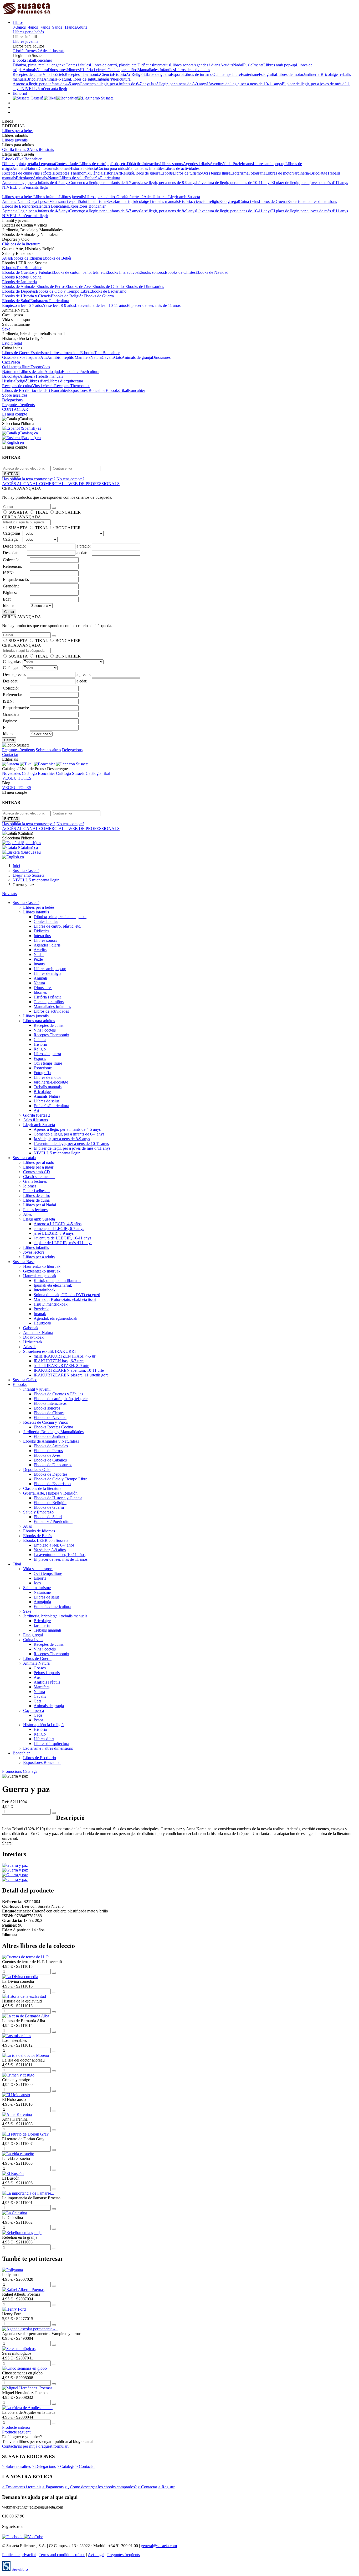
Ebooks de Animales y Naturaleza (51, 1441)
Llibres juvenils (25, 41)
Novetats (9, 894)
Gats (118, 357)
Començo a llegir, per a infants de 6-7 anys (115, 84)
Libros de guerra (157, 74)
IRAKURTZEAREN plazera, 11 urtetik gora (71, 1375)
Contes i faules (78, 65)
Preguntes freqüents (18, 405)
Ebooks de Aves (79, 286)
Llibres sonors (182, 65)
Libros (18, 22)
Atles (27, 1214)
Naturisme (11, 372)
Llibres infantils (46, 197)
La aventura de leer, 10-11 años (101, 305)
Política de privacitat (19, 2555)
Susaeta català (24, 1158)
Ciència (106, 74)
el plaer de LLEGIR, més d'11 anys (63, 1243)
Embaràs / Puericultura (81, 372)
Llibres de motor (290, 74)
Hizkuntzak (33, 1342)
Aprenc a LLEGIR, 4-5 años (58, 1224)
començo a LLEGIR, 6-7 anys (59, 1229)
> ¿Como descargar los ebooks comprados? (101, 2487)
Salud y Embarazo (38, 1512)
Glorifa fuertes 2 (26, 51)
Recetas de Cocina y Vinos (45, 1422)
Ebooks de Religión (67, 296)
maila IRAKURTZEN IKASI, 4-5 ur (65, 1356)
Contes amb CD (37, 1172)
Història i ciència (94, 70)
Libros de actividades (192, 70)
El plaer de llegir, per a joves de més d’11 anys (310, 183)
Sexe (111, 201)
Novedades (12, 773)
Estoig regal (229, 201)
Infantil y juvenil (37, 1389)
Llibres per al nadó (39, 1162)
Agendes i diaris (207, 65)
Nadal (238, 65)
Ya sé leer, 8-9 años (59, 305)
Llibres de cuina (36, 1200)
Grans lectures (35, 1181)
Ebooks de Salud (16, 301)
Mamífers (83, 357)
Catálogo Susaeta (71, 773)
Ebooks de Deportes (19, 291)
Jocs (46, 367)
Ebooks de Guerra (99, 296)
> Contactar (85, 2466)
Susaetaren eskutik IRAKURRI (49, 1351)
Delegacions (12, 400)
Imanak (40, 1314)
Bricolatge (35, 79)
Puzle (248, 65)
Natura (42, 70)
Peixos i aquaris (27, 357)
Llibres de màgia (47, 973)
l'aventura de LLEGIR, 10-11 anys (62, 1238)
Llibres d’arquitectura (65, 381)
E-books (20, 60)
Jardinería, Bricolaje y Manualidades (53, 1432)
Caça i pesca (39, 201)
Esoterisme (250, 74)
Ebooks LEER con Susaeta (46, 1540)
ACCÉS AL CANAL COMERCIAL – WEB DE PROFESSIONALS (61, 484)
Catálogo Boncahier (39, 773)
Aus (44, 357)
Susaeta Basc (24, 1262)
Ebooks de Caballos (109, 286)
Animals (30, 70)
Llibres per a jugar (38, 1167)
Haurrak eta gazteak (40, 1276)
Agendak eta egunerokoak (55, 1318)
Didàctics (145, 65)
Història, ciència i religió (199, 201)
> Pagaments (53, 2487)
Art (129, 74)
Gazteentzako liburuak (42, 1271)
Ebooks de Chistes (180, 272)
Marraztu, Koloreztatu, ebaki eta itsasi (65, 1299)
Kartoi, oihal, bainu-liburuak (57, 1281)
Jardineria (27, 376)
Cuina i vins (249, 201)
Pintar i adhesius (37, 1191)
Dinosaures (57, 70)
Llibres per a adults (39, 1257)
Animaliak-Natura (38, 1332)
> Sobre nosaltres (16, 2466)
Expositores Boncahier (87, 206)
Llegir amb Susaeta (184, 197)
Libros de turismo (198, 74)
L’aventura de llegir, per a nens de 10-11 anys (244, 84)
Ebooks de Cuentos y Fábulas (27, 272)
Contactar (10, 755)
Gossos (8, 357)
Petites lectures (35, 1210)
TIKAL (42, 512)
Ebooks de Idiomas (27, 258)
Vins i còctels (54, 74)
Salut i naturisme (93, 201)
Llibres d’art (37, 381)
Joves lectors (34, 1252)
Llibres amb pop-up (280, 65)
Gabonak (31, 1328)
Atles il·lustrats (52, 51)
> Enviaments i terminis (22, 2487)
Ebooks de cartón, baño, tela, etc (78, 272)
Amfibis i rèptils (61, 357)
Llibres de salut (83, 79)
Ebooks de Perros (51, 286)
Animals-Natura (57, 79)
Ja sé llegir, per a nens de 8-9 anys (178, 84)
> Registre (167, 2487)
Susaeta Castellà (26, 903)
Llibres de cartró (37, 1195)
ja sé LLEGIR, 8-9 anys (54, 1233)
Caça (6, 362)
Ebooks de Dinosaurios (145, 286)
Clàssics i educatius (39, 1177)
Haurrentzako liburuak (42, 1266)
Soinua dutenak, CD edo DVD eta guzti (67, 1295)
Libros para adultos (101, 197)
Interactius (161, 65)
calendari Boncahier (52, 206)
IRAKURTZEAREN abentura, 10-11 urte (69, 1370)
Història (119, 74)
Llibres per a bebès (28, 32)
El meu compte (15, 414)
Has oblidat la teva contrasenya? (29, 479)
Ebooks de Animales (19, 286)
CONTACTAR (15, 409)
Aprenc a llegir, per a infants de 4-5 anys (46, 84)
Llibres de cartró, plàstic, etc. (114, 65)
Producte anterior (16, 2427)
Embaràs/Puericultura (113, 79)
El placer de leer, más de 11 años (154, 305)
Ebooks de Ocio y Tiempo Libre (63, 291)
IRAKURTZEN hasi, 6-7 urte (59, 1361)
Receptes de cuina (28, 74)
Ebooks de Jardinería (19, 282)
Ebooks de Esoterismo (108, 291)
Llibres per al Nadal (40, 1205)
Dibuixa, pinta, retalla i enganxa (39, 65)
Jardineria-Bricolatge (320, 74)
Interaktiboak (45, 1290)
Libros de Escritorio (19, 206)
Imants (258, 65)
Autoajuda (53, 372)
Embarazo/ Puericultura (50, 301)
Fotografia (267, 74)
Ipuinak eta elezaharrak (53, 1285)
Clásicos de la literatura (21, 244)
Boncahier (43, 60)
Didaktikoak (33, 1337)
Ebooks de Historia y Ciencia (26, 296)
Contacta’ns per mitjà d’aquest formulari (35, 2446)
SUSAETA (18, 512)
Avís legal (96, 2555)
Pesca (15, 362)
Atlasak (29, 1347)
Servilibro (19, 2569)
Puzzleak (41, 1309)
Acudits (227, 65)
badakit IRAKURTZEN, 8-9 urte (61, 1366)
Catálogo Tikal (98, 773)
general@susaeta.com (159, 2546)
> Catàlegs (66, 2466)
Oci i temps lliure (227, 74)
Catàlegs (30, 1771)
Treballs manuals (49, 376)
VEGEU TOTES (17, 778)
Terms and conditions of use (62, 2555)
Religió (137, 74)
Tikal (31, 60)
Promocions (12, 1771)
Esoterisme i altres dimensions (312, 201)
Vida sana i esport (64, 201)
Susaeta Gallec (25, 1380)
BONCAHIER (68, 512)
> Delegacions (44, 2466)
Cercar (9, 612)
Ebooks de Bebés (57, 258)
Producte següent (16, 2432)
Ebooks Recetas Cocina (22, 277)
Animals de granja (137, 357)
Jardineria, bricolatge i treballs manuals (147, 201)
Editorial (20, 93)
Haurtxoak (42, 1323)
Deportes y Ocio (37, 1470)
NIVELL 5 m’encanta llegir (44, 89)
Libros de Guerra (273, 201)
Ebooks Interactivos (122, 272)
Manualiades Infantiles (156, 70)
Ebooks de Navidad (212, 272)
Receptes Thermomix (82, 74)
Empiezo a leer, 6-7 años (22, 305)
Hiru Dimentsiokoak (51, 1304)
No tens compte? (70, 479)
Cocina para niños (122, 70)
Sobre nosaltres (15, 395)
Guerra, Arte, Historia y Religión (50, 1493)
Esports (177, 74)
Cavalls (108, 357)
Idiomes (73, 70)
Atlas (6, 258)
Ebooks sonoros (152, 272)
